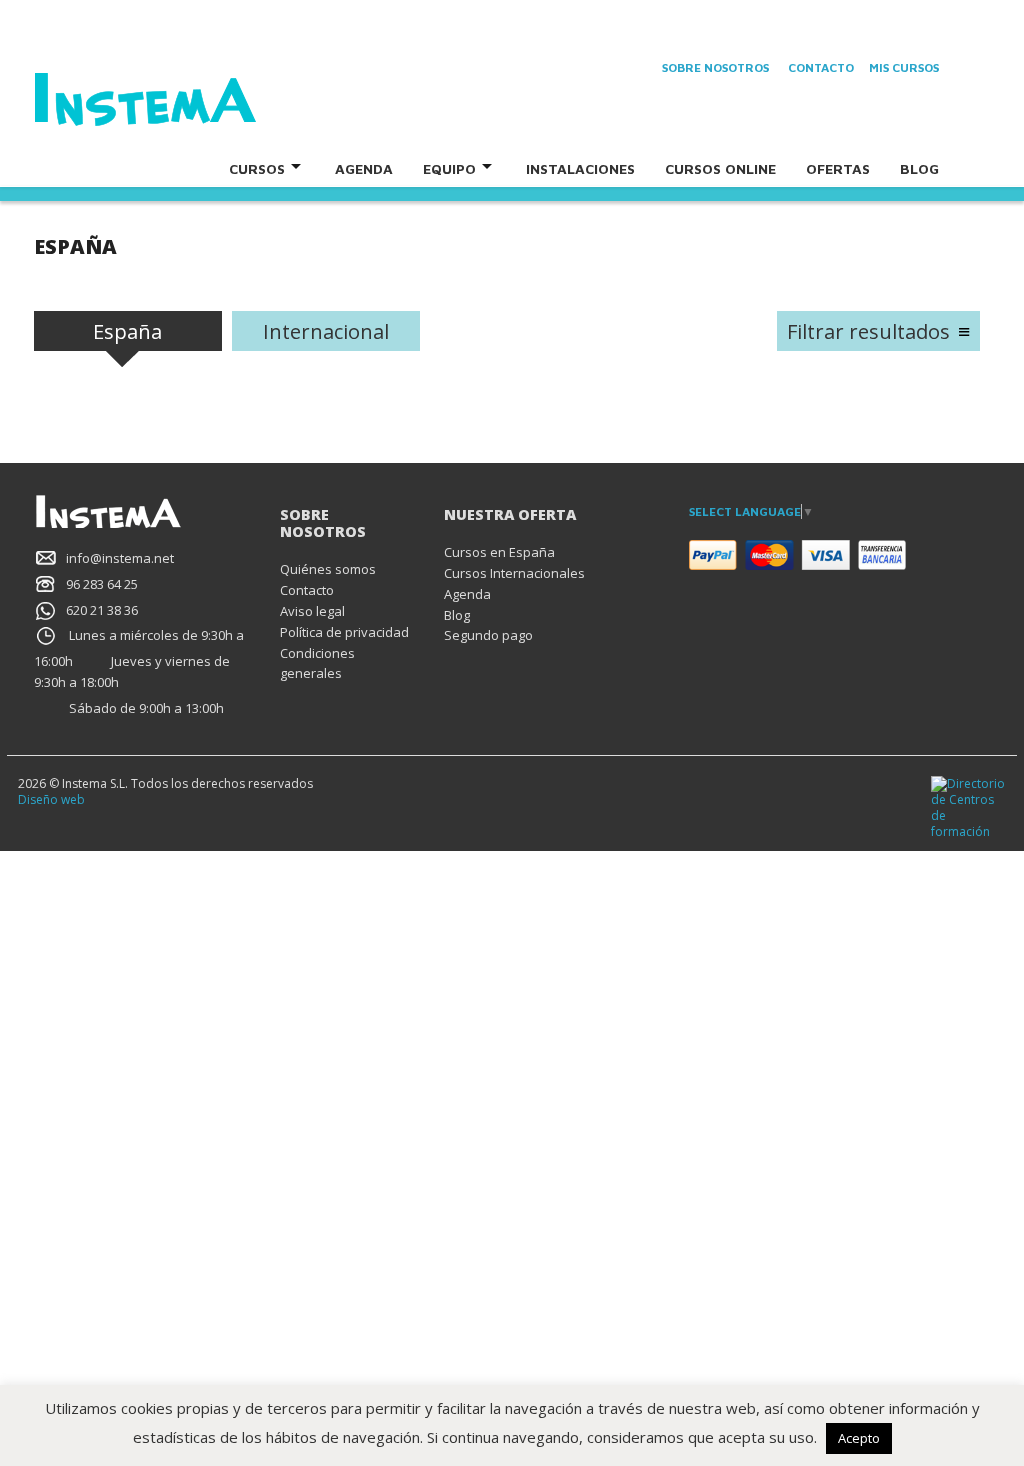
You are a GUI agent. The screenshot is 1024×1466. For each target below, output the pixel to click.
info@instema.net (120, 558)
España (127, 331)
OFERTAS (838, 168)
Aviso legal (312, 611)
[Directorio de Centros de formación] (968, 806)
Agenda (364, 168)
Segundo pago (488, 635)
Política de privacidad (344, 632)
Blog (919, 168)
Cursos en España (499, 552)
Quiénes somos (328, 569)
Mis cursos (904, 67)
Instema (202, 100)
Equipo (449, 168)
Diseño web (51, 799)
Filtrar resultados (868, 331)
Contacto (821, 67)
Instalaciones (580, 168)
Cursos (257, 168)
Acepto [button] (859, 1438)
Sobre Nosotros (715, 67)
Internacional (326, 331)
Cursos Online (720, 168)
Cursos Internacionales (514, 573)
